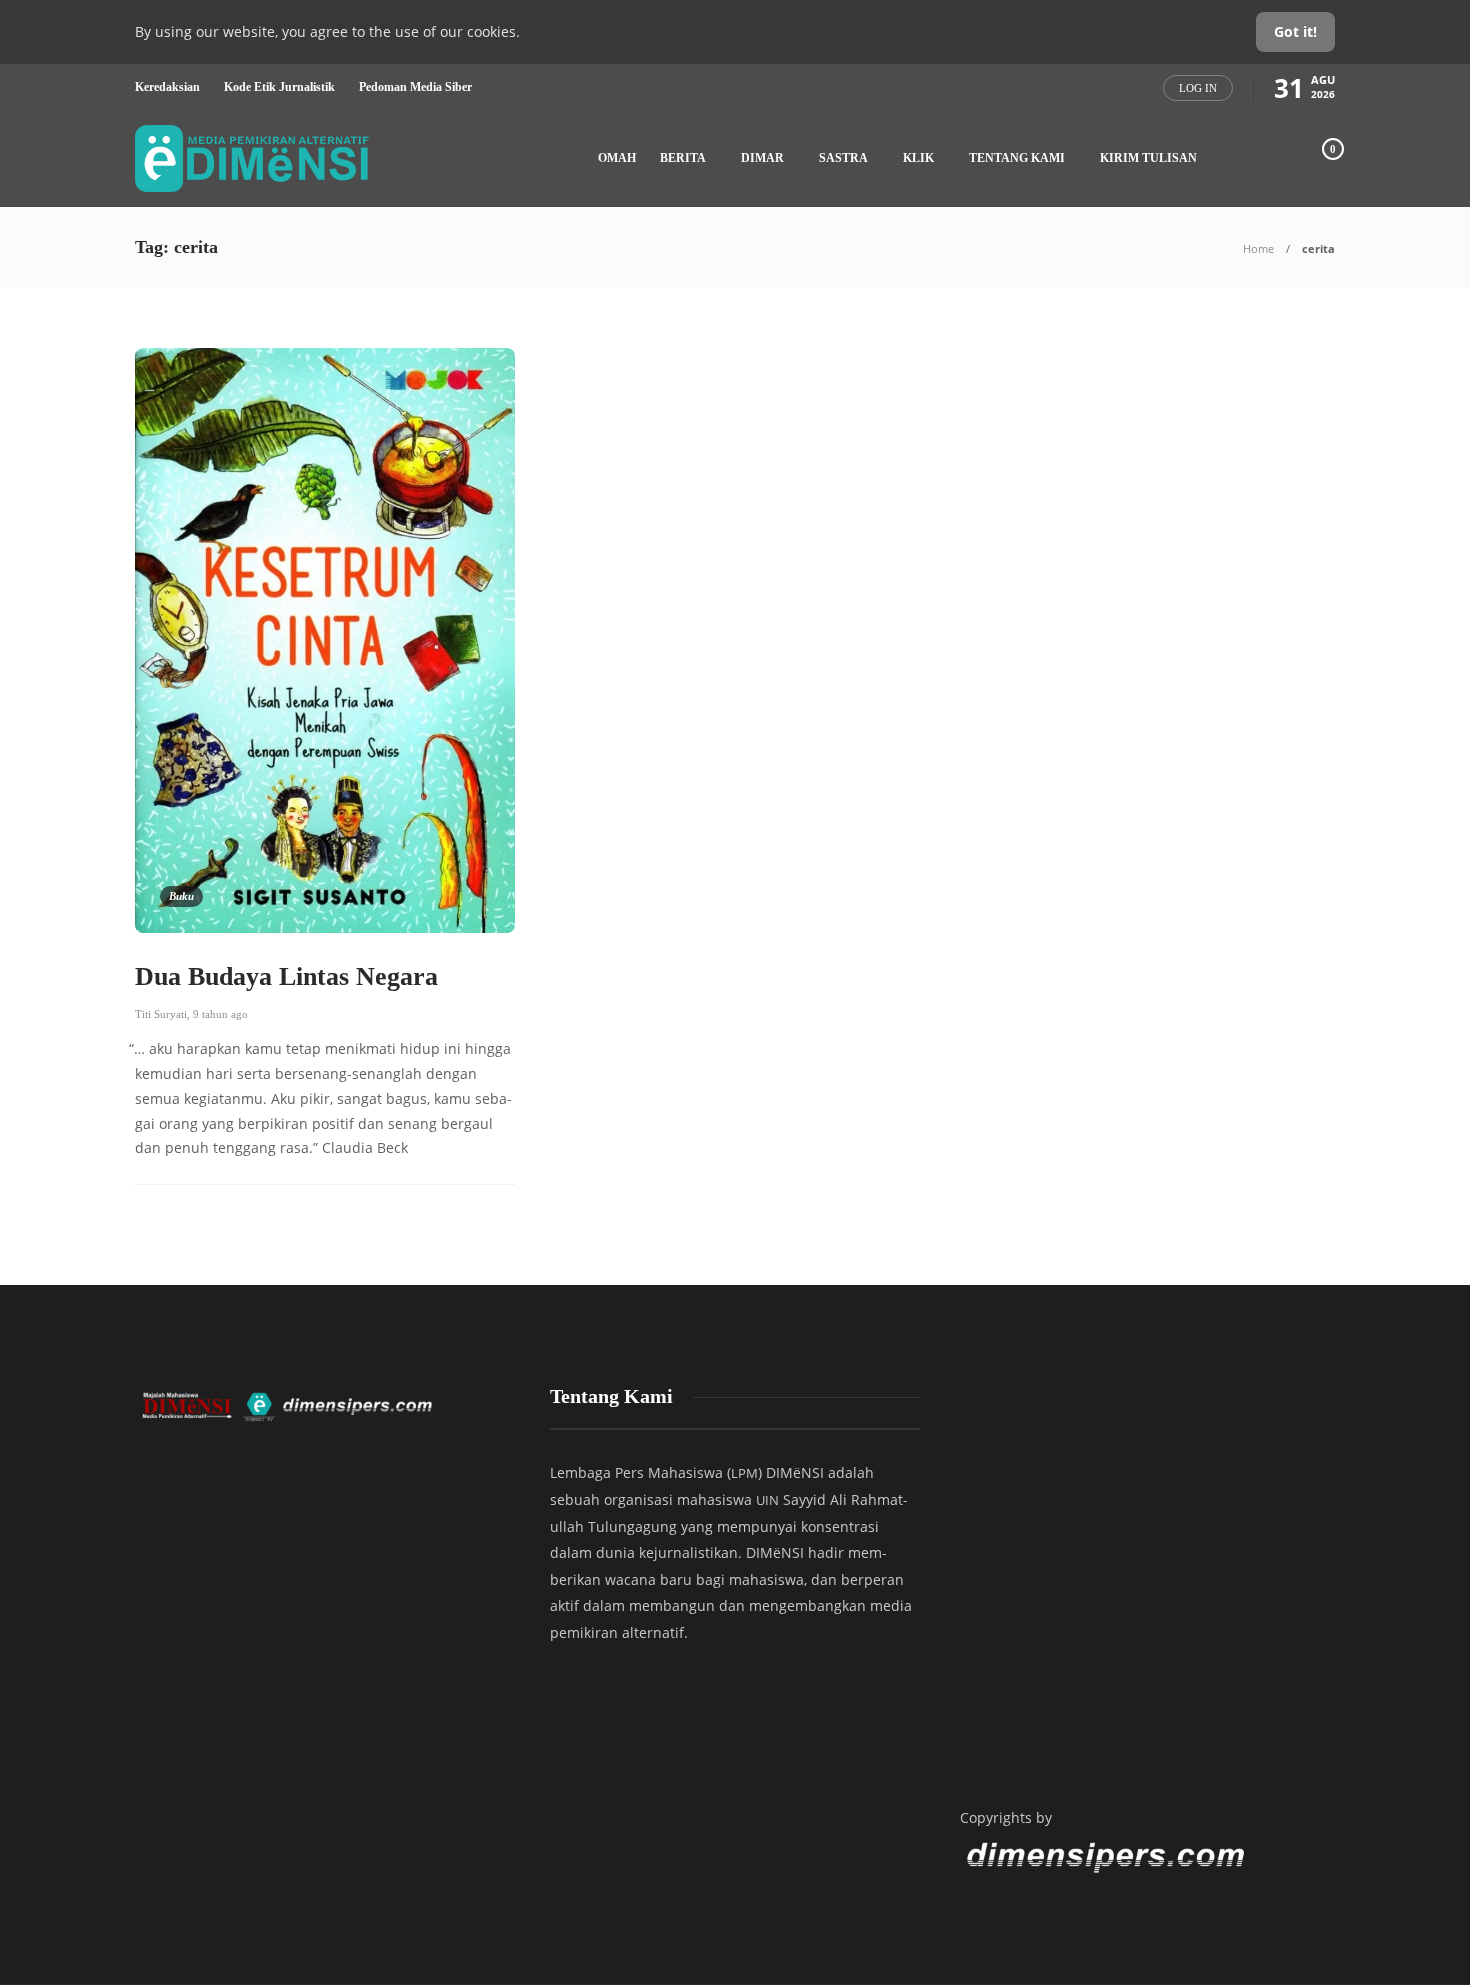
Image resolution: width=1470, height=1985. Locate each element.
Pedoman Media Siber (415, 87)
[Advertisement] (1145, 1579)
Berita (683, 158)
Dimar (762, 158)
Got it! (1295, 31)
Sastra (843, 158)
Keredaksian (167, 87)
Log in (1198, 88)
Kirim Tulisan (1148, 158)
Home (1258, 248)
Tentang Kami (1017, 158)
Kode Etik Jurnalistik (279, 87)
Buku (181, 896)
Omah (617, 158)
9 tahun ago (220, 1014)
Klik (918, 158)
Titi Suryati (161, 1014)
